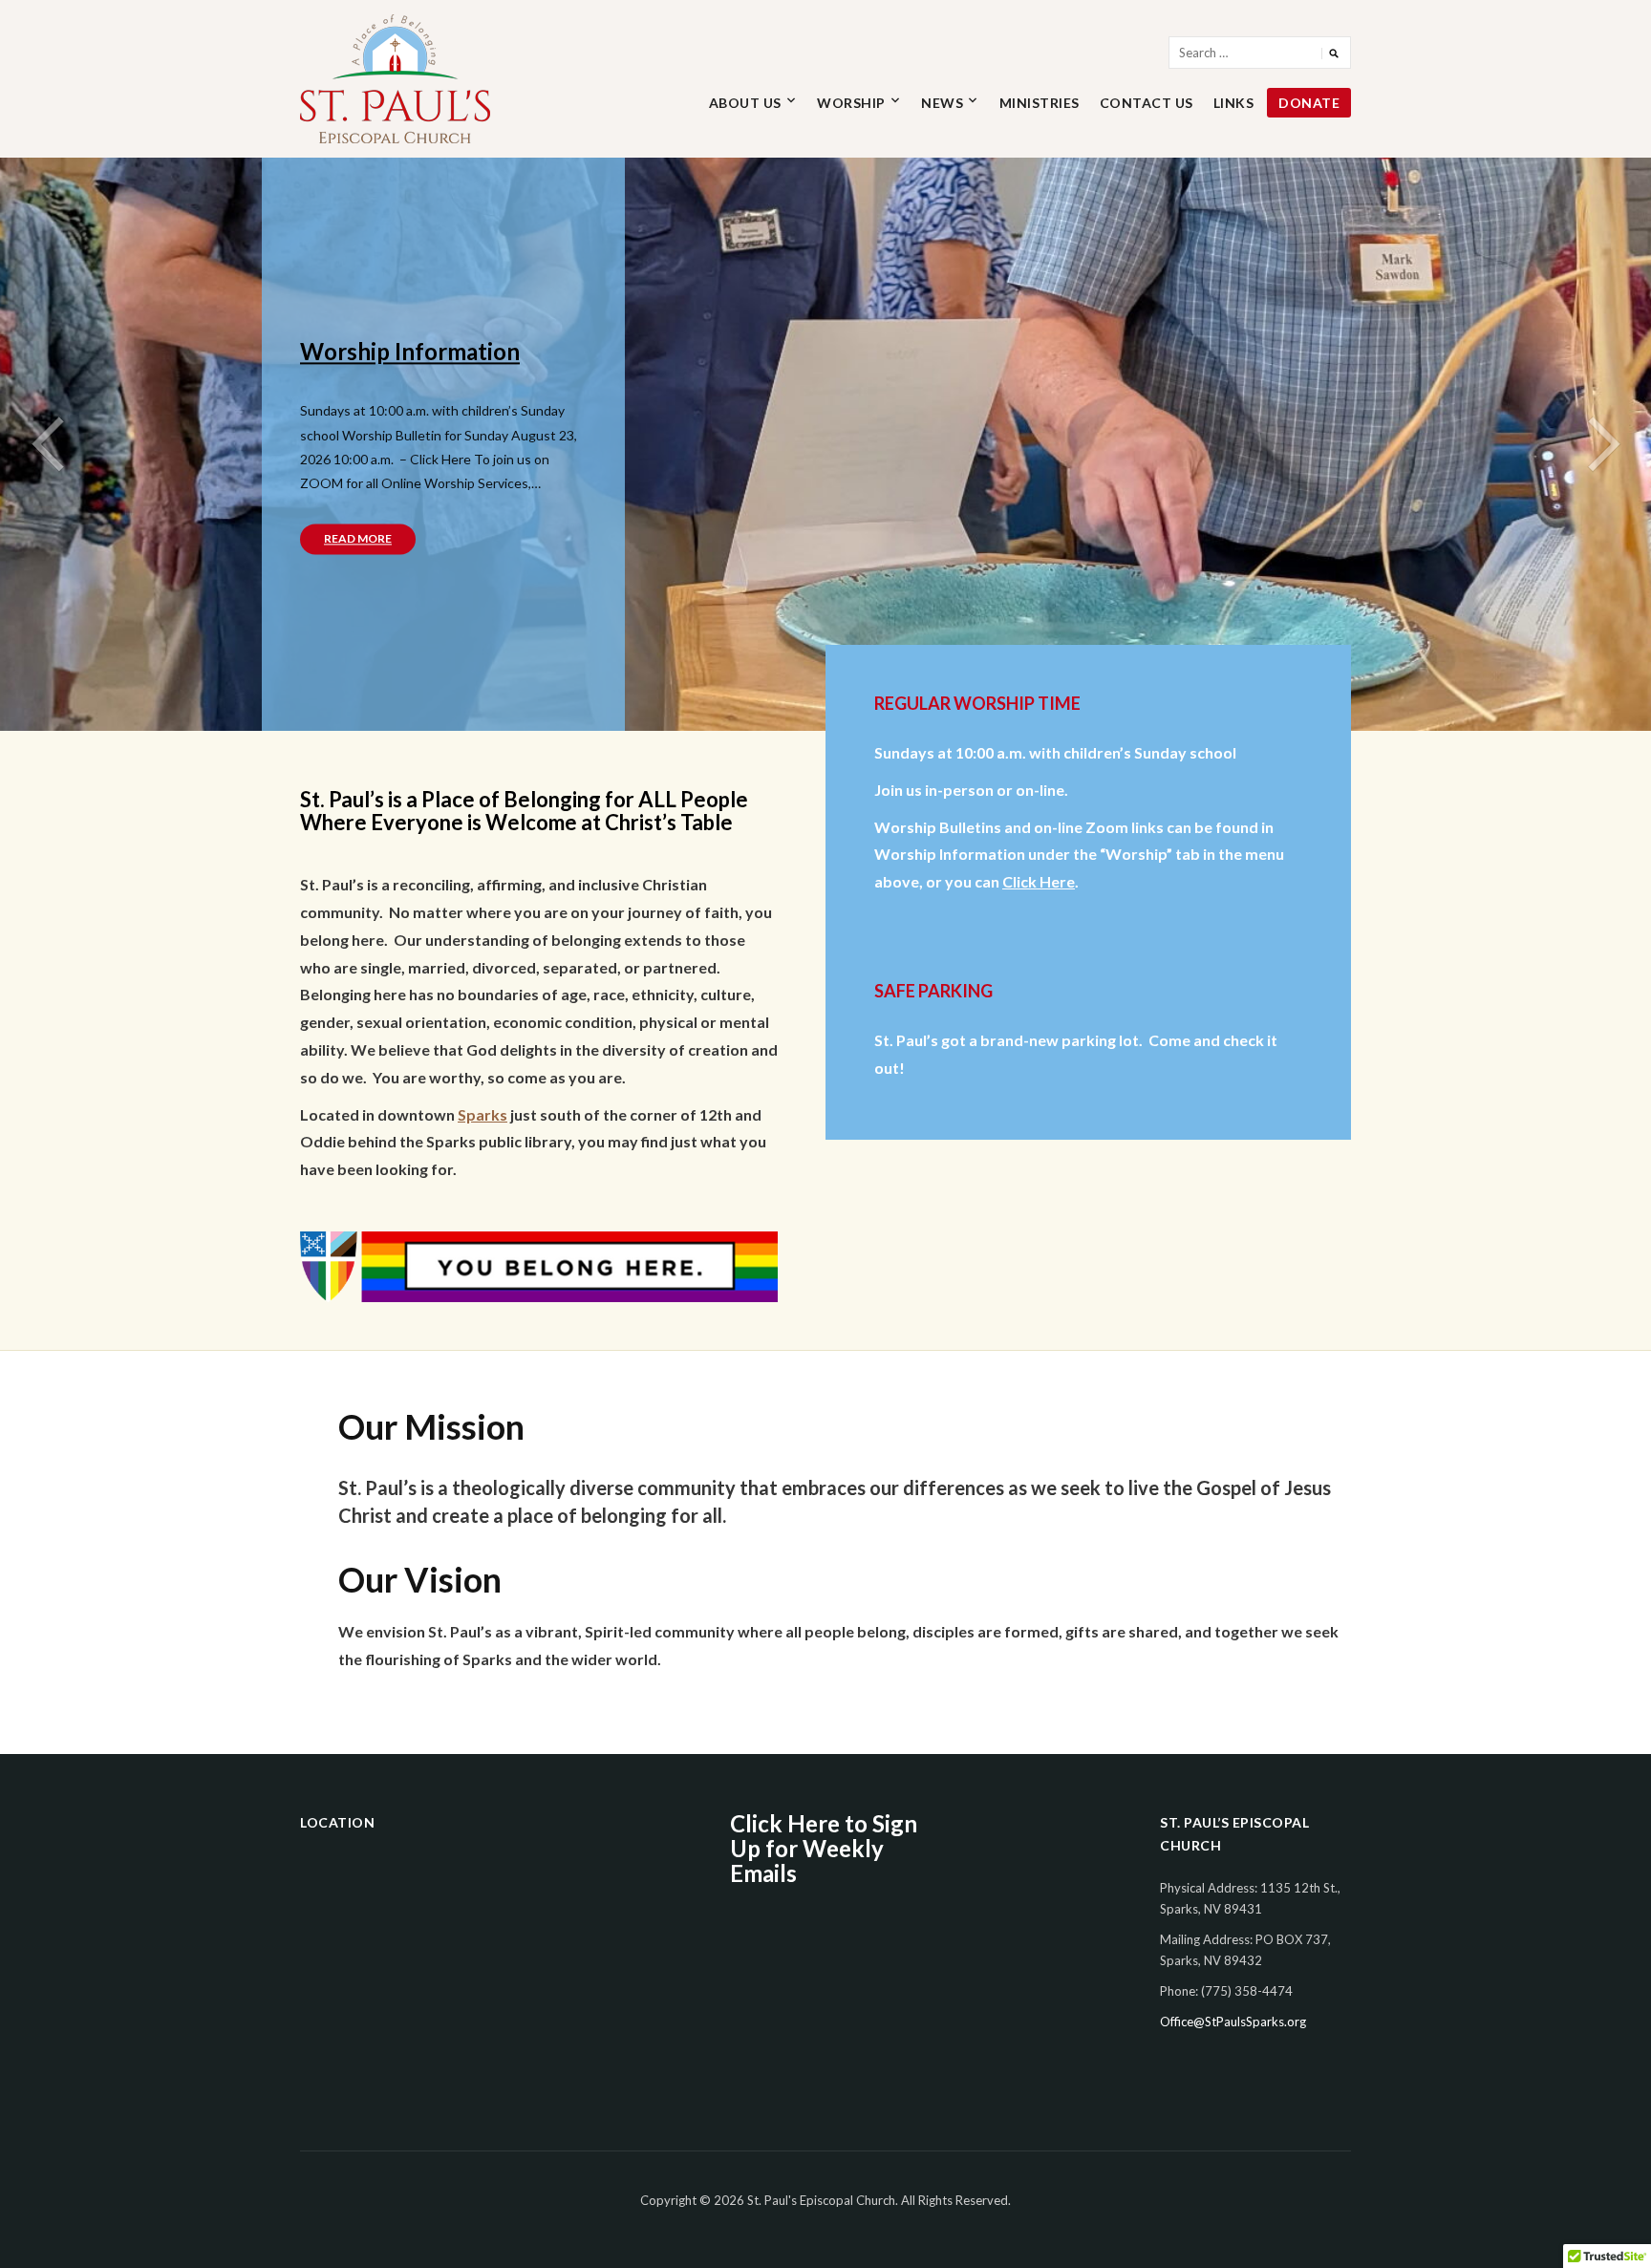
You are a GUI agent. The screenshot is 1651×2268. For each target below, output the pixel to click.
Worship (851, 103)
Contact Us (1147, 103)
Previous (48, 444)
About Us (745, 103)
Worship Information (410, 351)
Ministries (1040, 103)
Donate (1309, 103)
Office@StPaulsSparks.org (1233, 2022)
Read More (358, 539)
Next (1603, 444)
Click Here (1039, 881)
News (942, 103)
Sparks (482, 1114)
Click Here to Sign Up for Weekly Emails (824, 1849)
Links (1234, 103)
